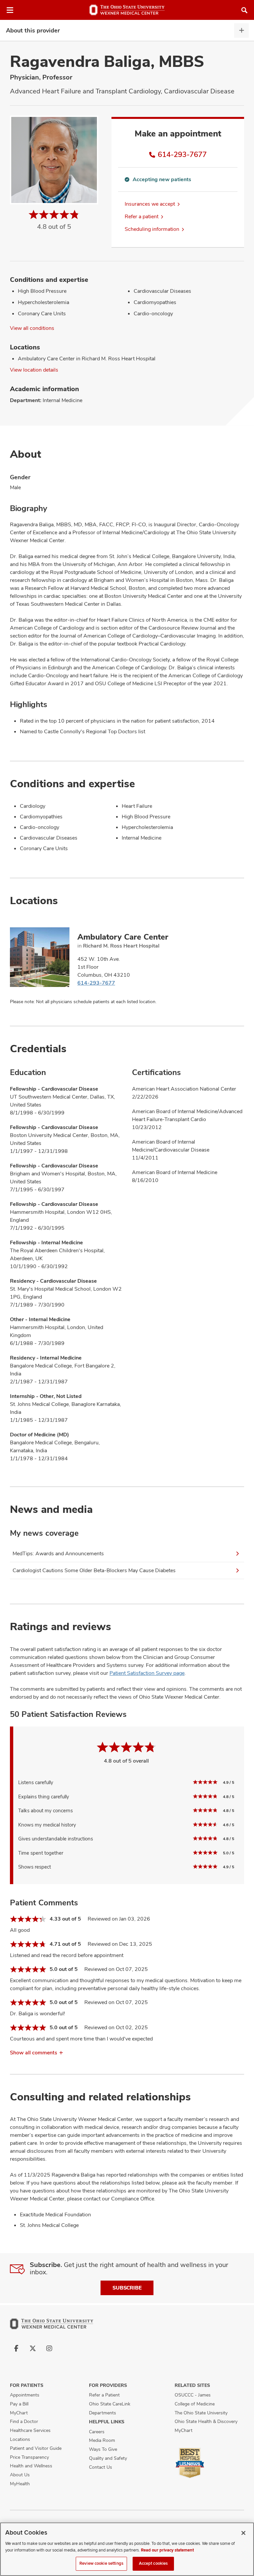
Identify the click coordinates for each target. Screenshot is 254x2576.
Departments (103, 2413)
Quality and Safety (108, 2458)
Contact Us (101, 2467)
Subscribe (127, 2288)
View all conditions (32, 328)
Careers (97, 2432)
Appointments (25, 2395)
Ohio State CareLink (110, 2404)
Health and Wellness (31, 2466)
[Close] (243, 2533)
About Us (20, 2475)
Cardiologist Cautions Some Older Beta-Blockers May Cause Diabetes (94, 1570)
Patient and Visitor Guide (36, 2448)
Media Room (102, 2440)
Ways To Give (103, 2449)
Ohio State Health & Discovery (206, 2421)
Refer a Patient (104, 2395)
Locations (20, 2439)
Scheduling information (152, 229)
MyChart (19, 2413)
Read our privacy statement (167, 2550)
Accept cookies (153, 2563)
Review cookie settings (101, 2563)
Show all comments (34, 2053)
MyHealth (20, 2484)
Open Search (244, 10)
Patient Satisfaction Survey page (147, 1673)
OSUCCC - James (193, 2395)
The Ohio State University (201, 2413)
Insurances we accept (150, 204)
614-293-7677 (182, 154)
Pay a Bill (19, 2404)
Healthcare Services (30, 2430)
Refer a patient (142, 216)
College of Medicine (195, 2404)
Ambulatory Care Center (123, 937)
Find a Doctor (24, 2421)
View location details (34, 370)
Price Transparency (29, 2457)
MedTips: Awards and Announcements (58, 1553)
